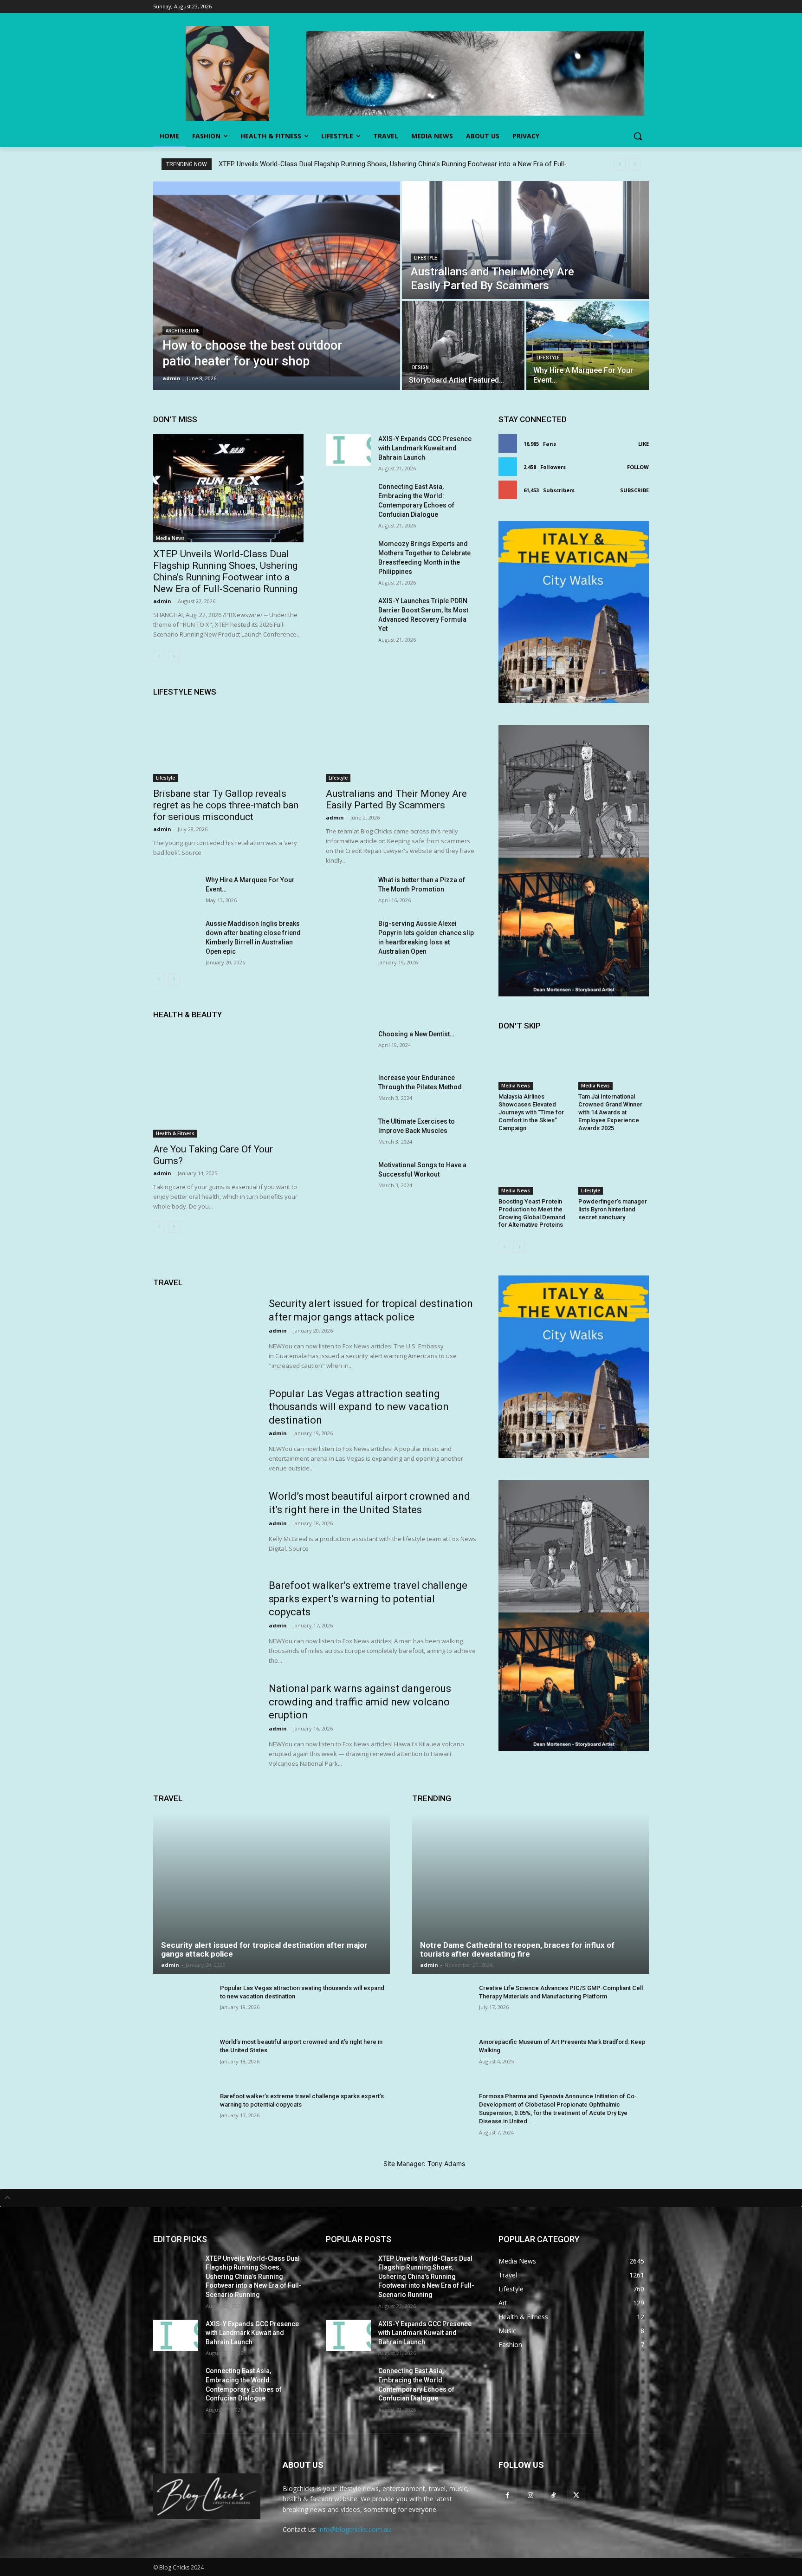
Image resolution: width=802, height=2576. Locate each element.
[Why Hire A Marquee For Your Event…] (588, 345)
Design (420, 368)
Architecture (183, 331)
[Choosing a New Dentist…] (348, 1045)
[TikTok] (553, 2495)
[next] (635, 164)
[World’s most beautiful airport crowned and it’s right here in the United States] (205, 1526)
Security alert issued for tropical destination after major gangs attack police (264, 1949)
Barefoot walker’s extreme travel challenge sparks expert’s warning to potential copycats (368, 1599)
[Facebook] (508, 2495)
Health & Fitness (175, 1133)
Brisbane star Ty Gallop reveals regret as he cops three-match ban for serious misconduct (226, 805)
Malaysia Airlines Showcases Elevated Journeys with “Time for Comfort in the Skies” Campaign (531, 1112)
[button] (638, 136)
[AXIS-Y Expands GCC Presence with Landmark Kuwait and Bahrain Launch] (348, 450)
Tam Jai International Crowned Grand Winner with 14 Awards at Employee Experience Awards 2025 (610, 1112)
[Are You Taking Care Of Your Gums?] (228, 1083)
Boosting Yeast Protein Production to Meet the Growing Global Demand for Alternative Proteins (532, 1213)
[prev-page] (159, 657)
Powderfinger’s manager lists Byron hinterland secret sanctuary (613, 1209)
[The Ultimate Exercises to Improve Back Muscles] (348, 1132)
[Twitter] (576, 2495)
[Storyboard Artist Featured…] (463, 345)
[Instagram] (530, 2495)
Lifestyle (426, 258)
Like (644, 444)
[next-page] (174, 657)
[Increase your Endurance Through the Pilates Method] (348, 1089)
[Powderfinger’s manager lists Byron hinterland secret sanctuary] (614, 1170)
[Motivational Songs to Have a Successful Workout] (348, 1176)
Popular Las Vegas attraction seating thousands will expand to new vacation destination (359, 1407)
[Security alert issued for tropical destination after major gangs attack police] (205, 1334)
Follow (638, 467)
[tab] (401, 2198)
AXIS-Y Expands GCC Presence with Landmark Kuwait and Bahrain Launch (425, 448)
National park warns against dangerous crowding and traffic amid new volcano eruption (360, 1702)
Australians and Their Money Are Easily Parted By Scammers (396, 799)
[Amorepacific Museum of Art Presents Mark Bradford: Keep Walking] (442, 2060)
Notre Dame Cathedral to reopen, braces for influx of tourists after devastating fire (517, 1949)
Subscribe (634, 490)
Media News (170, 538)
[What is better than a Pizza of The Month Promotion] (348, 891)
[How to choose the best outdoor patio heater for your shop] (277, 286)
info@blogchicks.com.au (355, 2529)
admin (162, 601)
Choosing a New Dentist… (416, 1034)
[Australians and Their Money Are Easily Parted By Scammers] (525, 240)
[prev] (620, 164)
